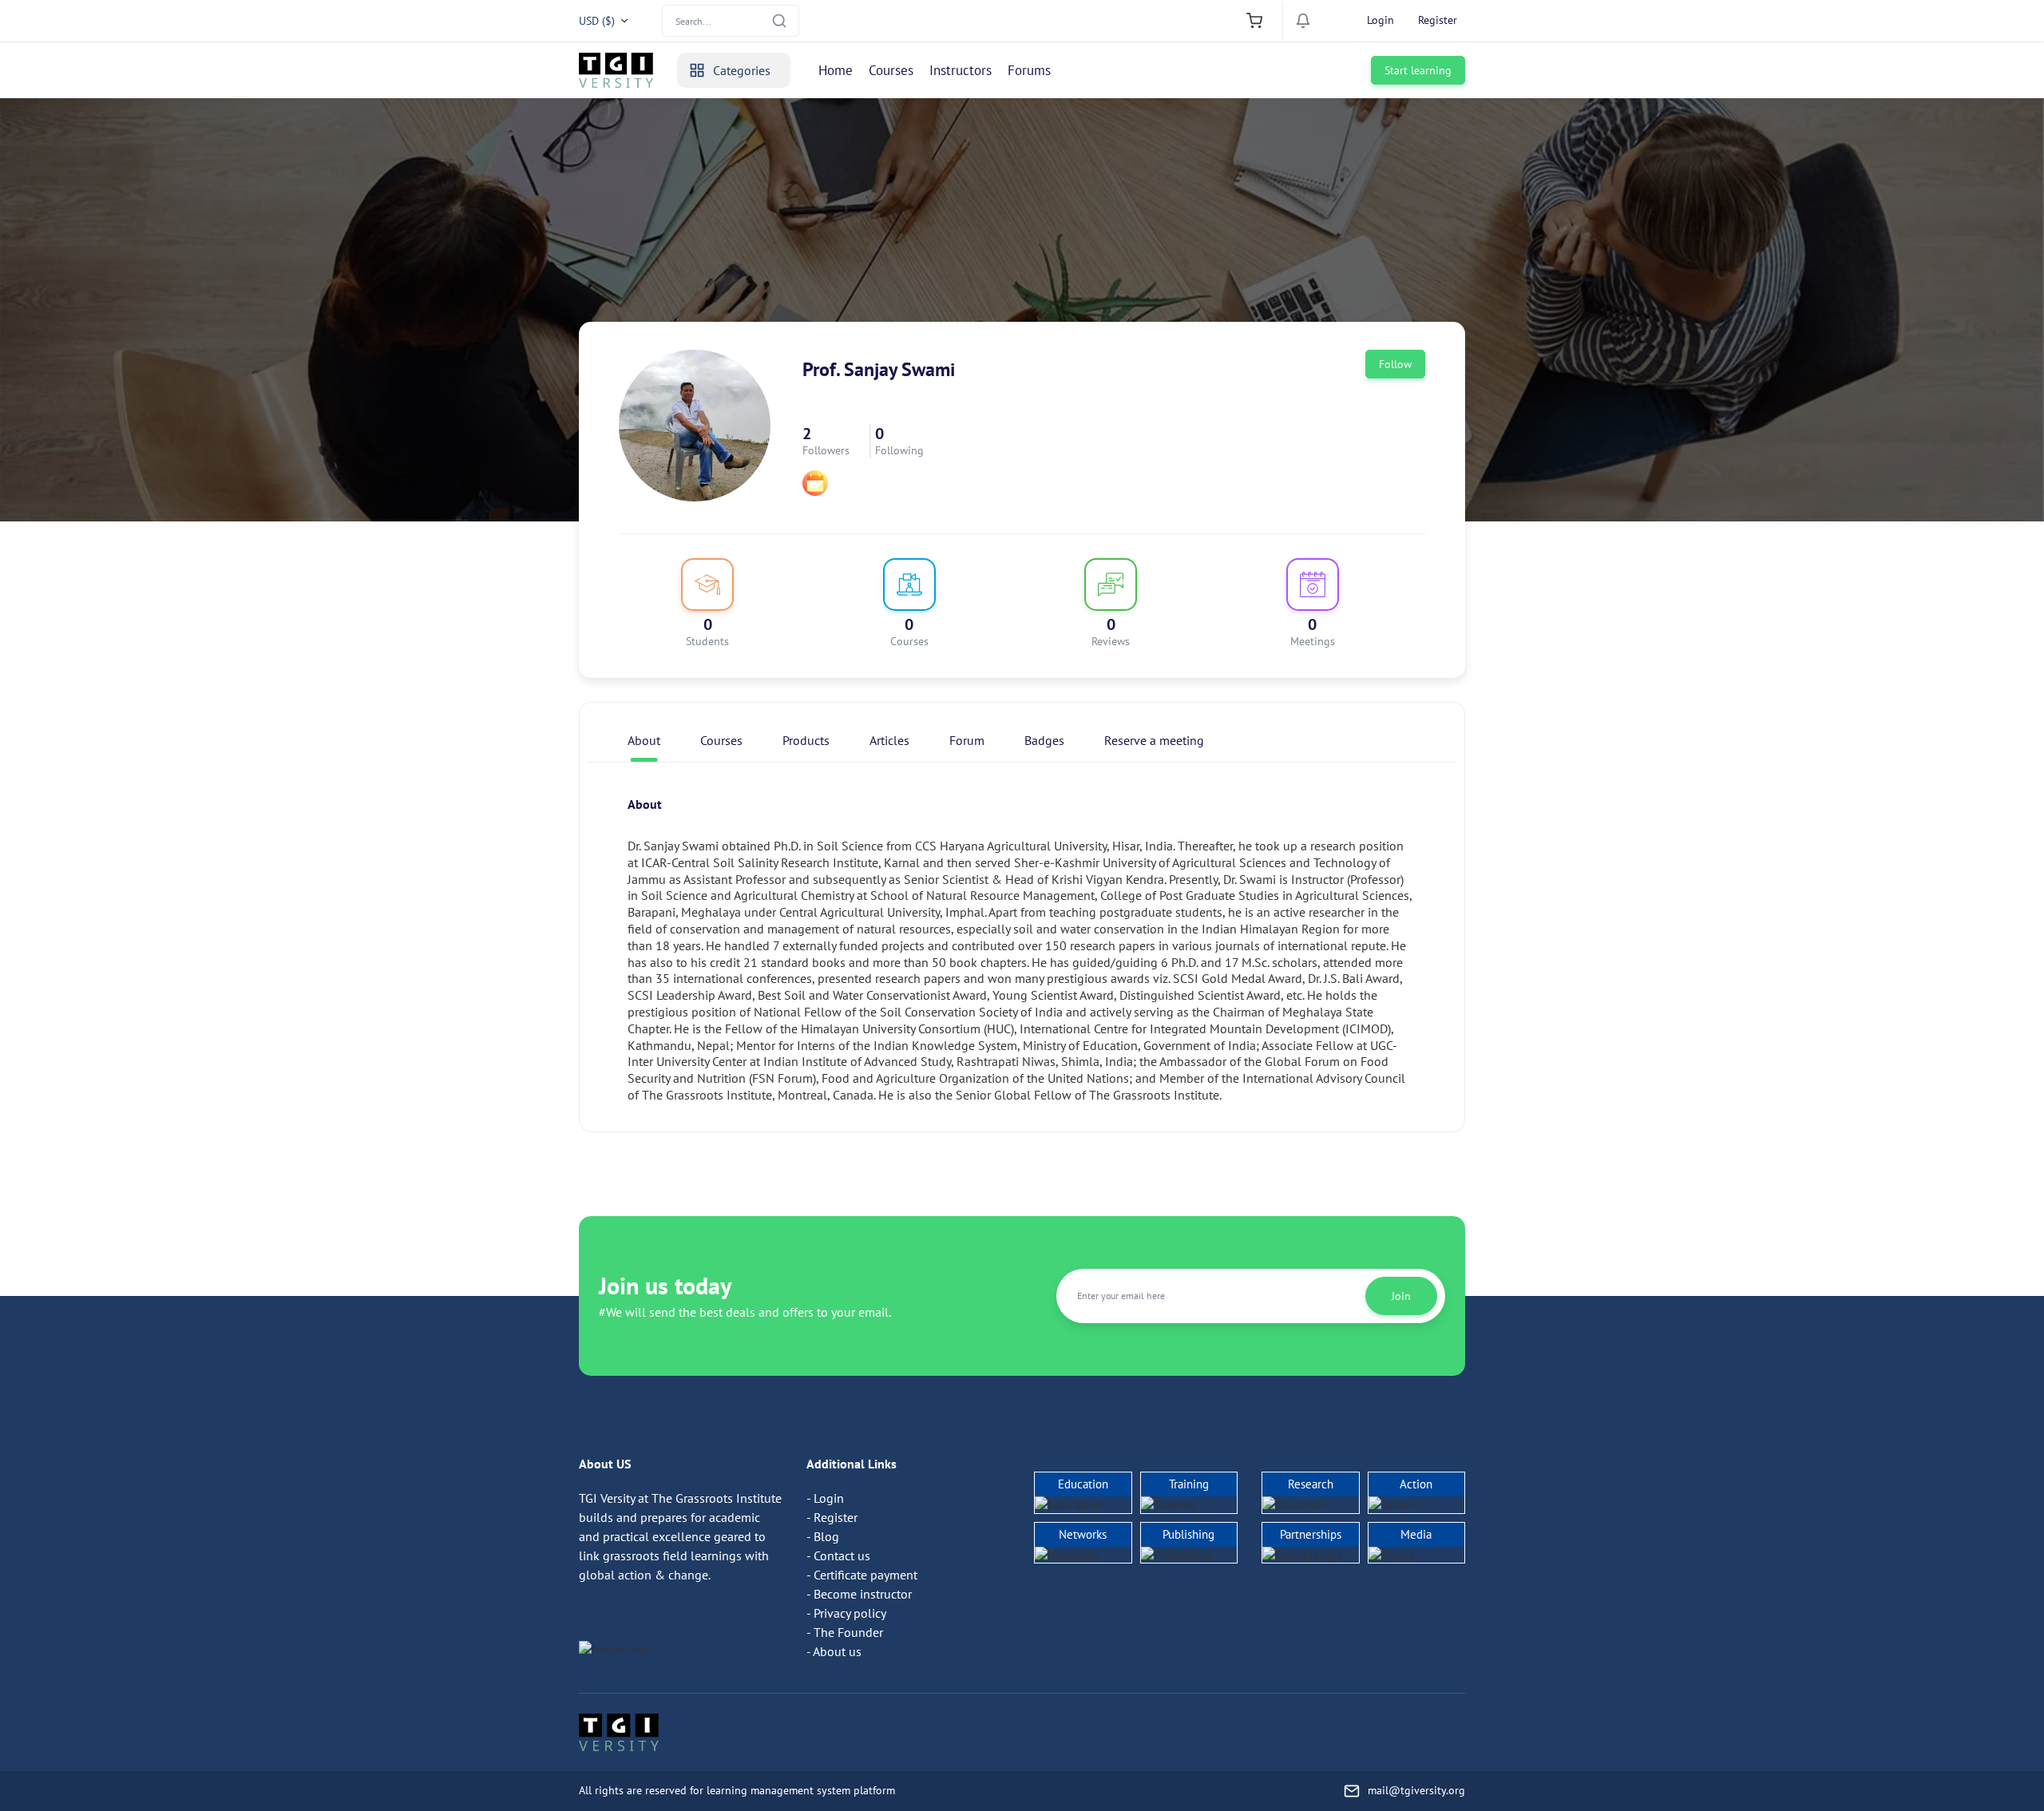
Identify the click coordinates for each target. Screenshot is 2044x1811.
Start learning (1418, 70)
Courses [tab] (721, 740)
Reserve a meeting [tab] (1154, 740)
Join (1401, 1296)
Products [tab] (806, 740)
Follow (1395, 364)
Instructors (961, 70)
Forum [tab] (967, 740)
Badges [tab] (1044, 740)
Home (836, 70)
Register (1438, 20)
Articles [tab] (889, 740)
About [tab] (644, 740)
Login (1380, 20)
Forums (1029, 70)
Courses (891, 70)
